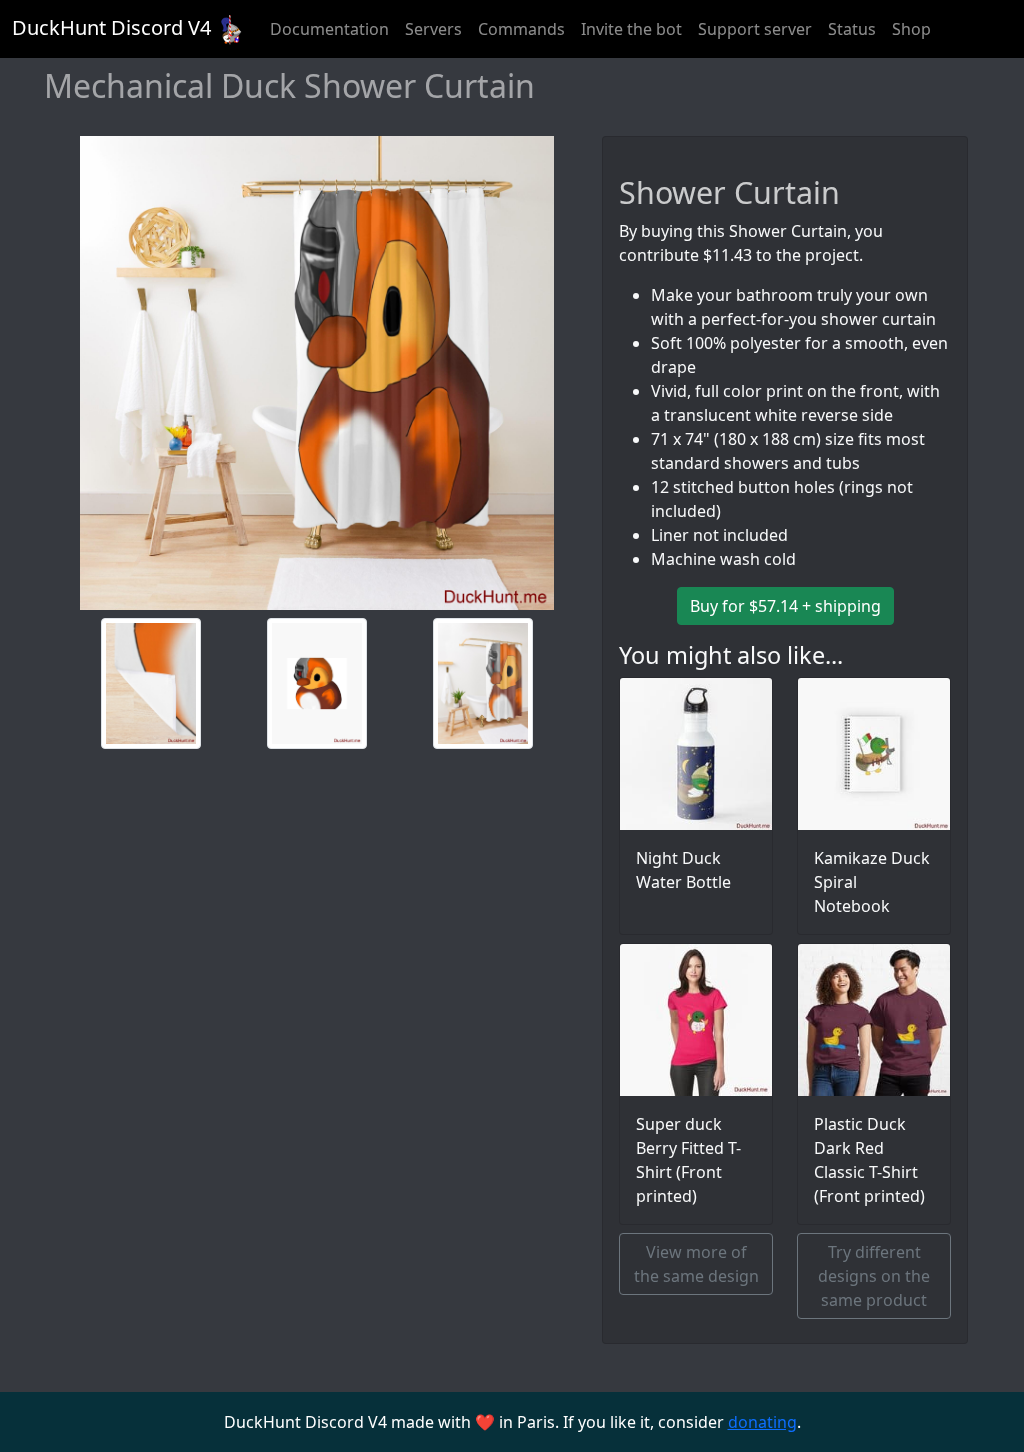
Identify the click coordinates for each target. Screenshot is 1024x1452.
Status (852, 29)
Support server (755, 29)
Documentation (329, 29)
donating (762, 1422)
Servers (433, 29)
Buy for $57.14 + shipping (785, 606)
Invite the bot (631, 29)
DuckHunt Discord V (111, 27)
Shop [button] (911, 29)
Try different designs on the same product (874, 1276)
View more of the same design (696, 1264)
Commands (521, 29)
